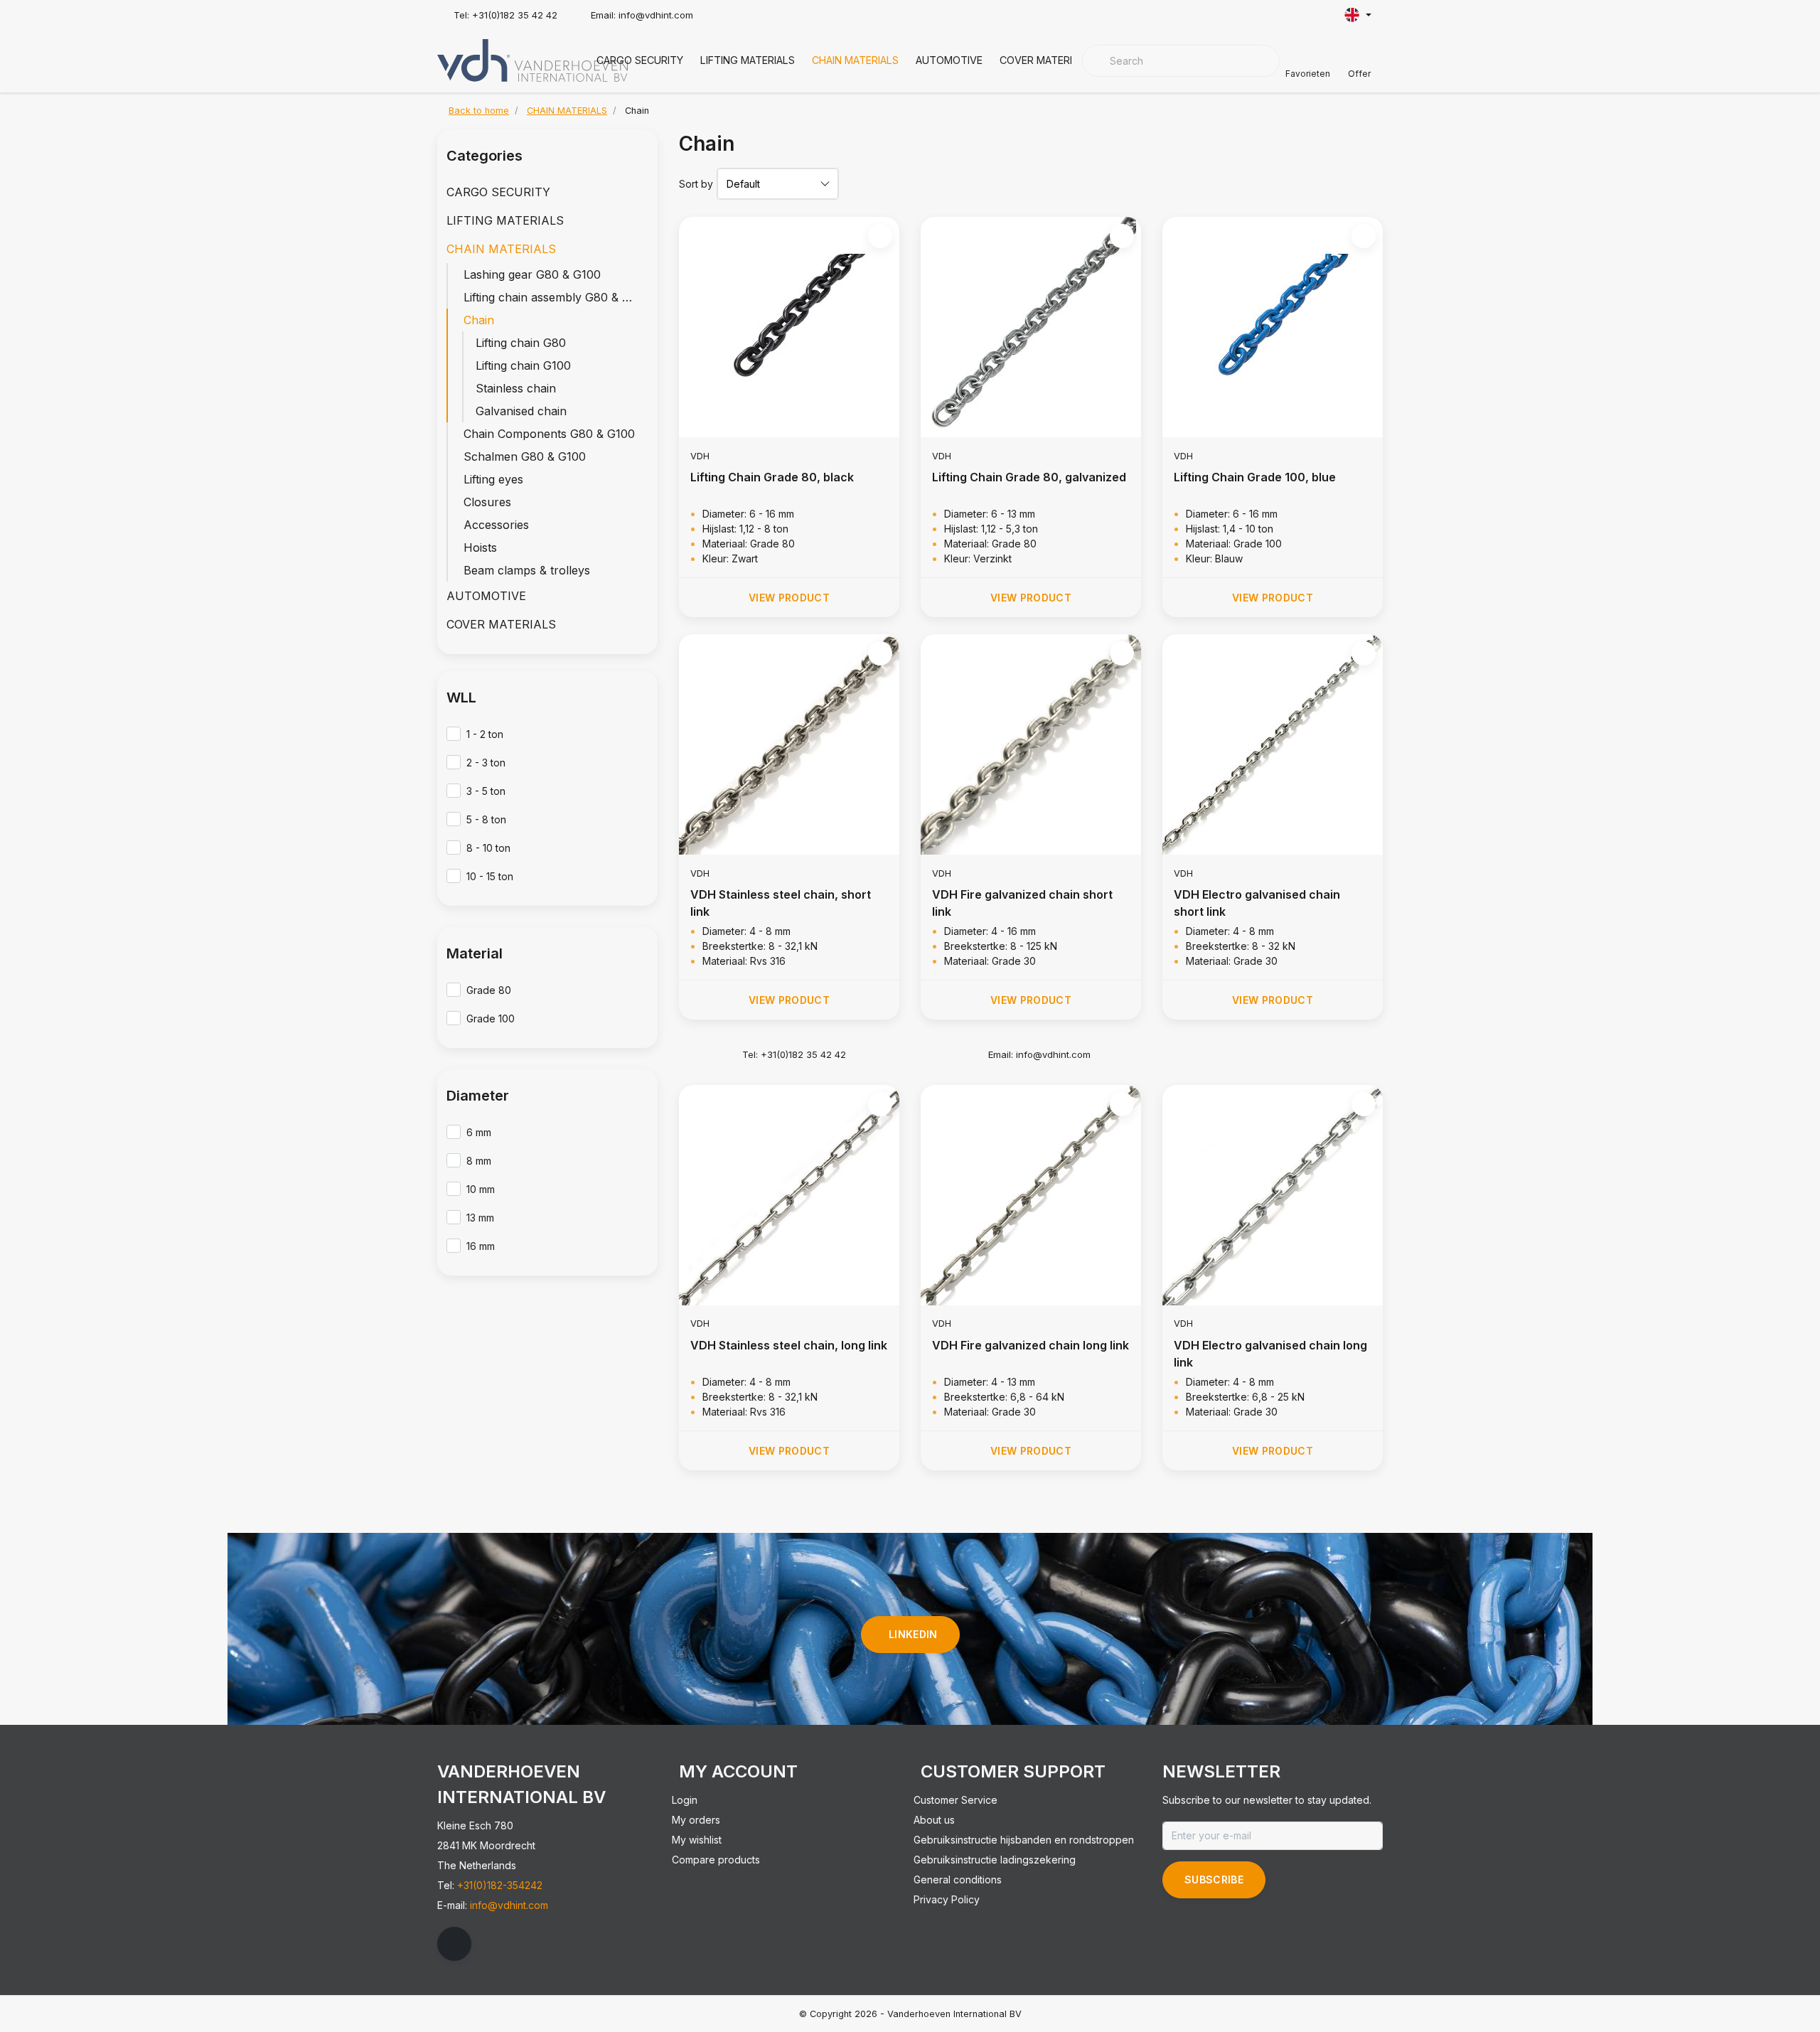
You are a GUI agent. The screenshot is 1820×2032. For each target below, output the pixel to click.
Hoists (480, 547)
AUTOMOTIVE (949, 60)
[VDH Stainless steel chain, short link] (789, 744)
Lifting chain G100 (523, 365)
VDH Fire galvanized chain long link (1031, 1345)
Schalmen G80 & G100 (525, 456)
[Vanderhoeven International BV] (532, 59)
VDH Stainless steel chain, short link (781, 903)
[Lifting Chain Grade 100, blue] (1273, 327)
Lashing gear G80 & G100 (532, 274)
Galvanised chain (521, 411)
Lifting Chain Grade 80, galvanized (1029, 477)
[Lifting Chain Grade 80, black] (789, 327)
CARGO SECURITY (640, 60)
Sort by (696, 184)
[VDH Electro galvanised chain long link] (1273, 1195)
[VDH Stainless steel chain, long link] (789, 1195)
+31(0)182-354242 (500, 1885)
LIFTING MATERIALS (748, 60)
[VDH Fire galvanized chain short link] (1031, 744)
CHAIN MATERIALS (855, 60)
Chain (479, 320)
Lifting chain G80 (521, 343)
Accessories (496, 525)
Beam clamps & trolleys (527, 570)
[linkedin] (454, 1944)
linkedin (913, 1634)
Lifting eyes (493, 479)
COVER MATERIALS (1045, 60)
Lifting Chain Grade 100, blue (1255, 477)
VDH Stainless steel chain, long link (789, 1345)
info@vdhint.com (509, 1905)
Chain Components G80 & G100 (549, 434)
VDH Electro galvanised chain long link (1270, 1354)
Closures (487, 502)
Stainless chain (516, 388)
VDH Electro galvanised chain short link (1257, 903)
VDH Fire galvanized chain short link (1022, 903)
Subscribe (1214, 1879)
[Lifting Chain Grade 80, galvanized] (1031, 327)
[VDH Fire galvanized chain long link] (1031, 1195)
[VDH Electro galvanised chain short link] (1273, 744)
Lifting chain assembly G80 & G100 (556, 297)
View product (789, 598)
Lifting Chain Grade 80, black (772, 477)
